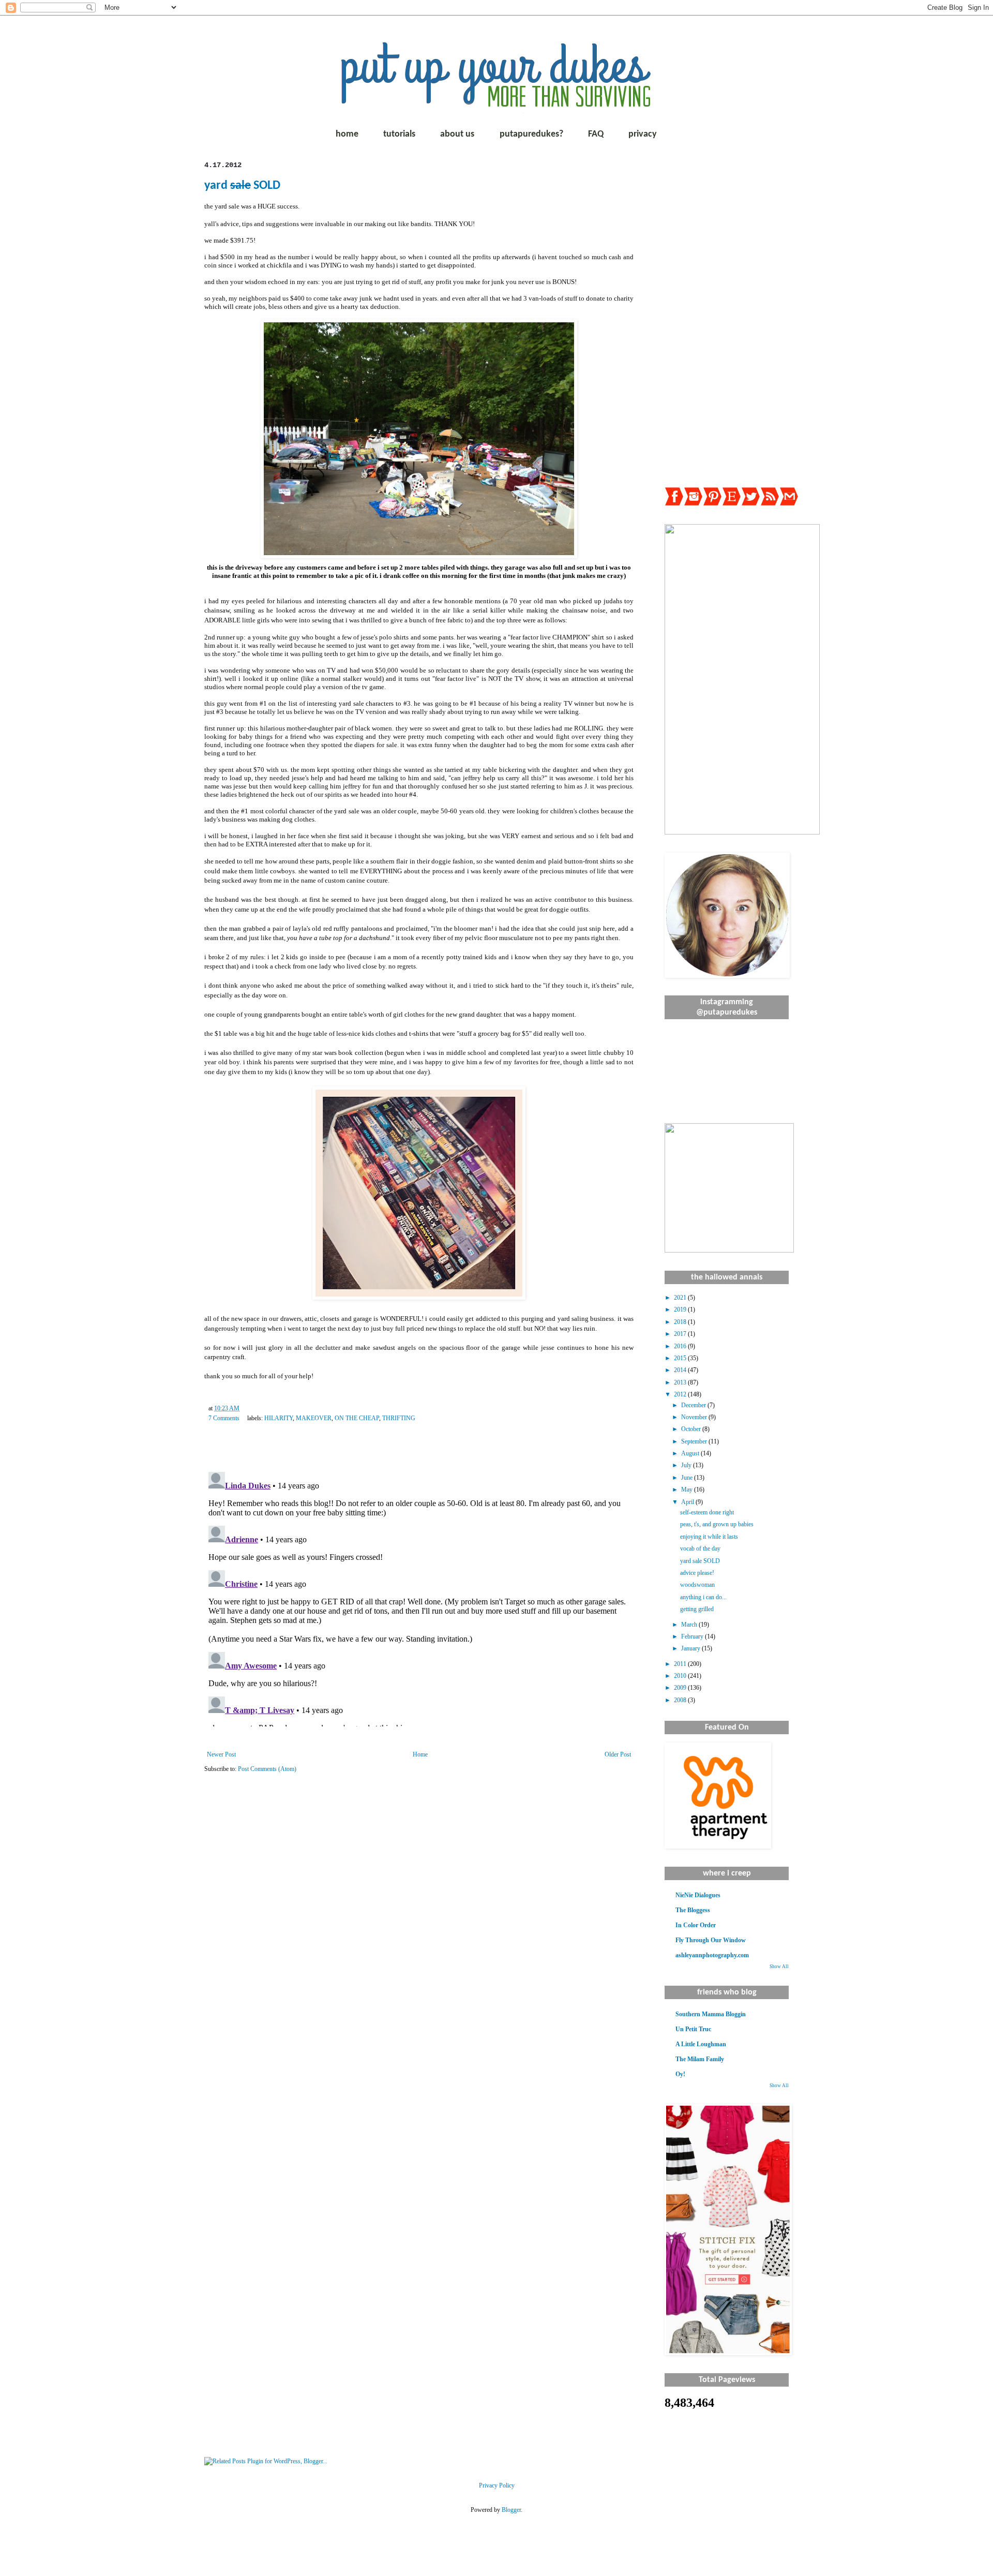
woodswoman (697, 1585)
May (688, 1490)
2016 (681, 1346)
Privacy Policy (497, 2485)
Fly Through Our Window (711, 1940)
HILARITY (279, 1418)
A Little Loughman (701, 2044)
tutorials (399, 134)
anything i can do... (703, 1597)
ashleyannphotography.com (712, 1955)
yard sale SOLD (700, 1561)
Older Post (618, 1754)
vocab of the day (700, 1548)
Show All (779, 1967)
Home (420, 1754)
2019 (681, 1309)
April (688, 1502)
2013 (681, 1382)
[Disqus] (419, 1597)
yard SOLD (242, 186)
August (691, 1453)
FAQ (596, 134)
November (695, 1417)
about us (457, 134)
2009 (681, 1688)
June (688, 1478)
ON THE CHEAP (357, 1418)
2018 (681, 1322)
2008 (681, 1700)
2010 (681, 1676)
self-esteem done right (707, 1512)
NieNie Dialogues (698, 1895)
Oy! (680, 2074)
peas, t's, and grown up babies (717, 1524)
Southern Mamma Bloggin (711, 2014)
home (347, 134)
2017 (681, 1334)
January (691, 1648)
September (695, 1441)
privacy (643, 134)
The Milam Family (700, 2059)
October (692, 1429)
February (693, 1636)
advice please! (697, 1573)
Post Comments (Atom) (267, 1769)
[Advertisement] (727, 316)
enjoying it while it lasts (709, 1537)
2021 (681, 1298)
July (687, 1465)
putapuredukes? (531, 134)
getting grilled (697, 1609)
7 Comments (224, 1418)
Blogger (511, 2510)
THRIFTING (399, 1418)
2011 (681, 1664)
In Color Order (696, 1925)
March (690, 1625)
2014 (681, 1370)
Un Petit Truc (693, 2029)
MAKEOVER (314, 1418)
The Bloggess (693, 1910)
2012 (681, 1394)
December (694, 1405)
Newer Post (221, 1754)
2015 (681, 1358)
